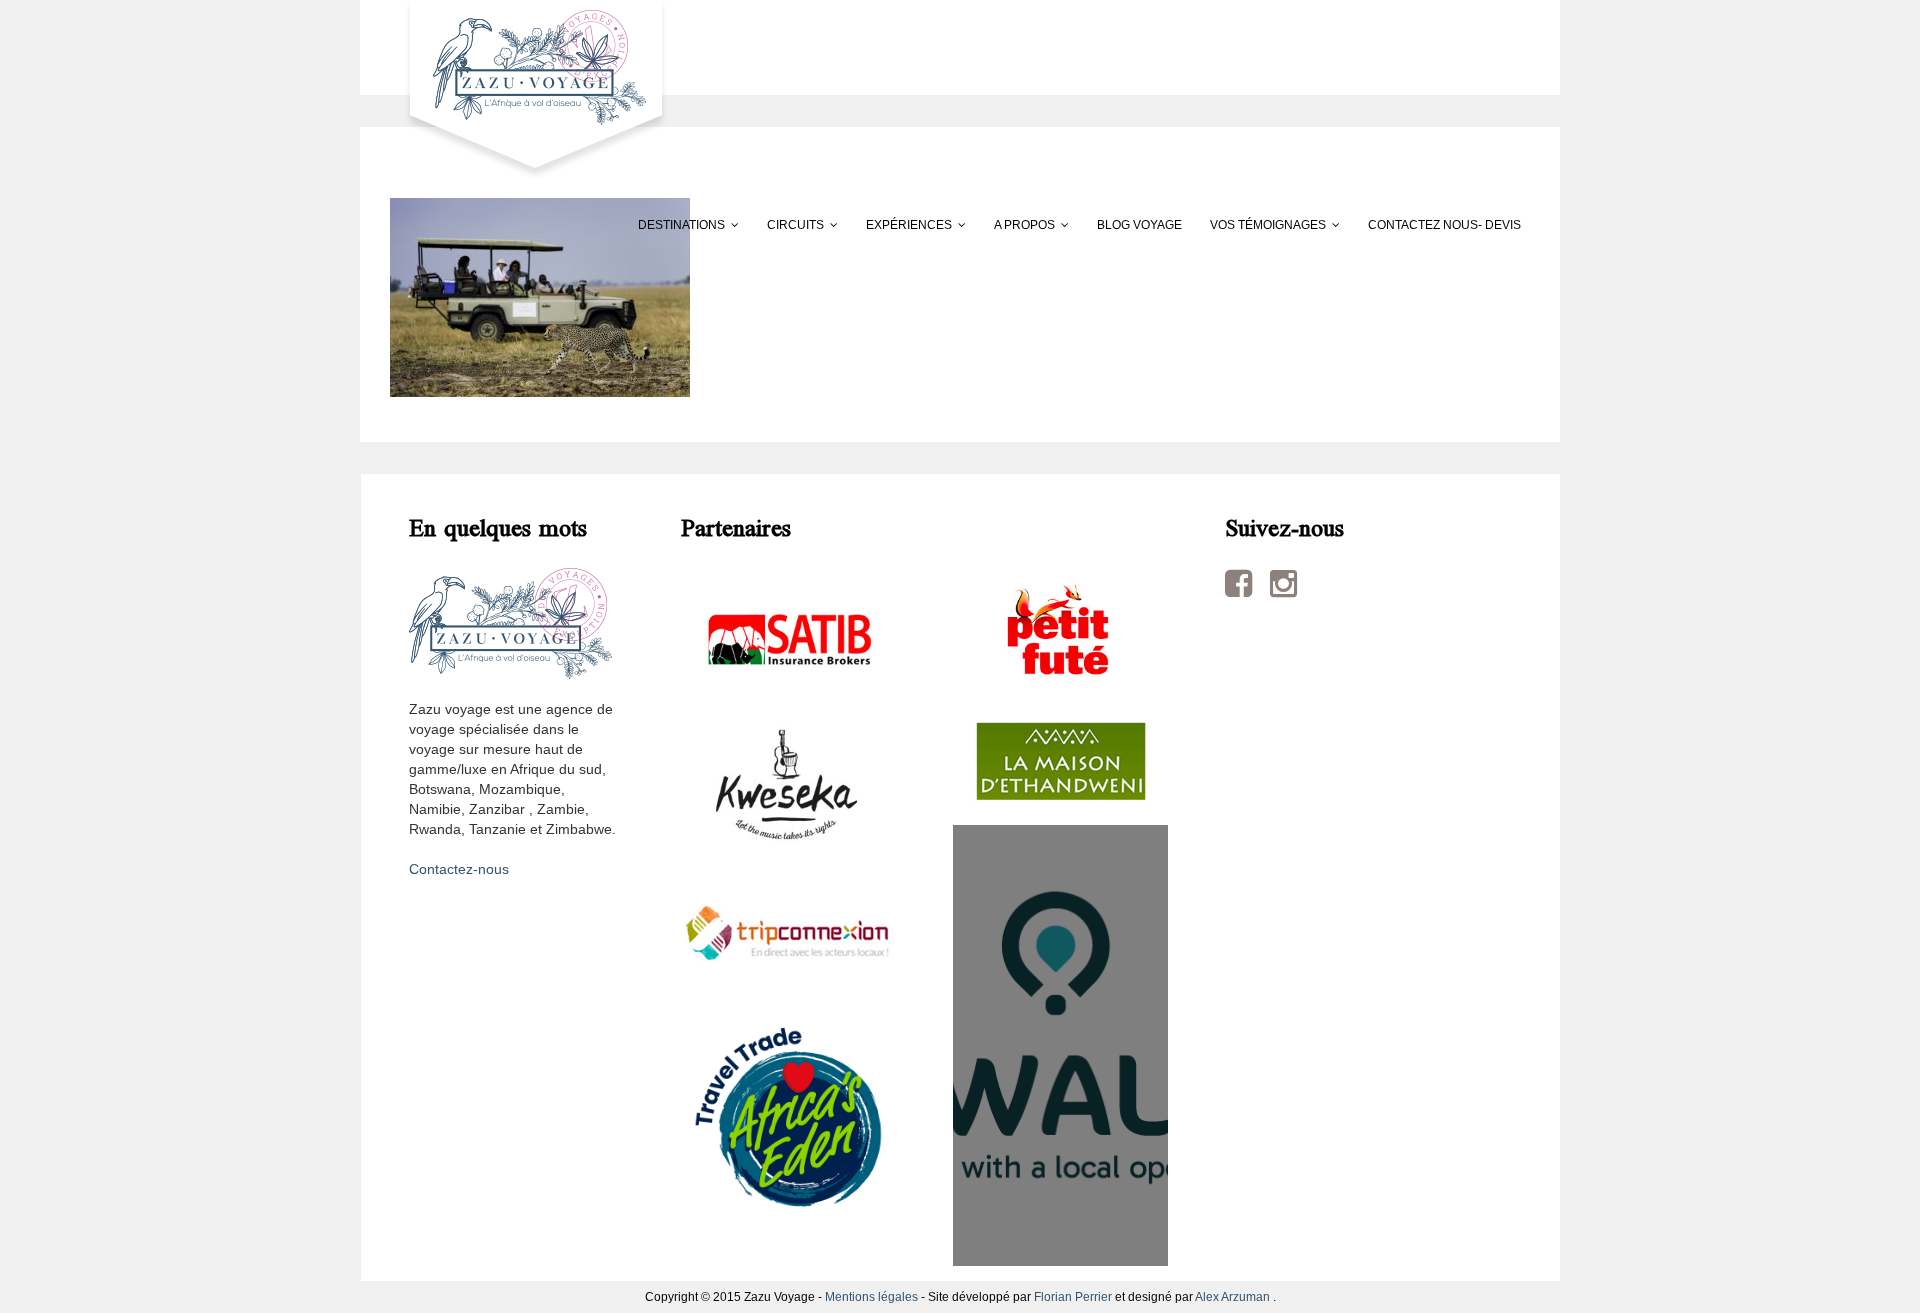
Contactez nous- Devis (1444, 225)
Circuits (795, 225)
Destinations (681, 225)
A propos (1024, 225)
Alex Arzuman (1232, 1297)
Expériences (909, 225)
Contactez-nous (459, 869)
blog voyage (1139, 225)
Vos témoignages (1268, 225)
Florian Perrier (1073, 1297)
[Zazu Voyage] (529, 89)
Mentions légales (871, 1297)
